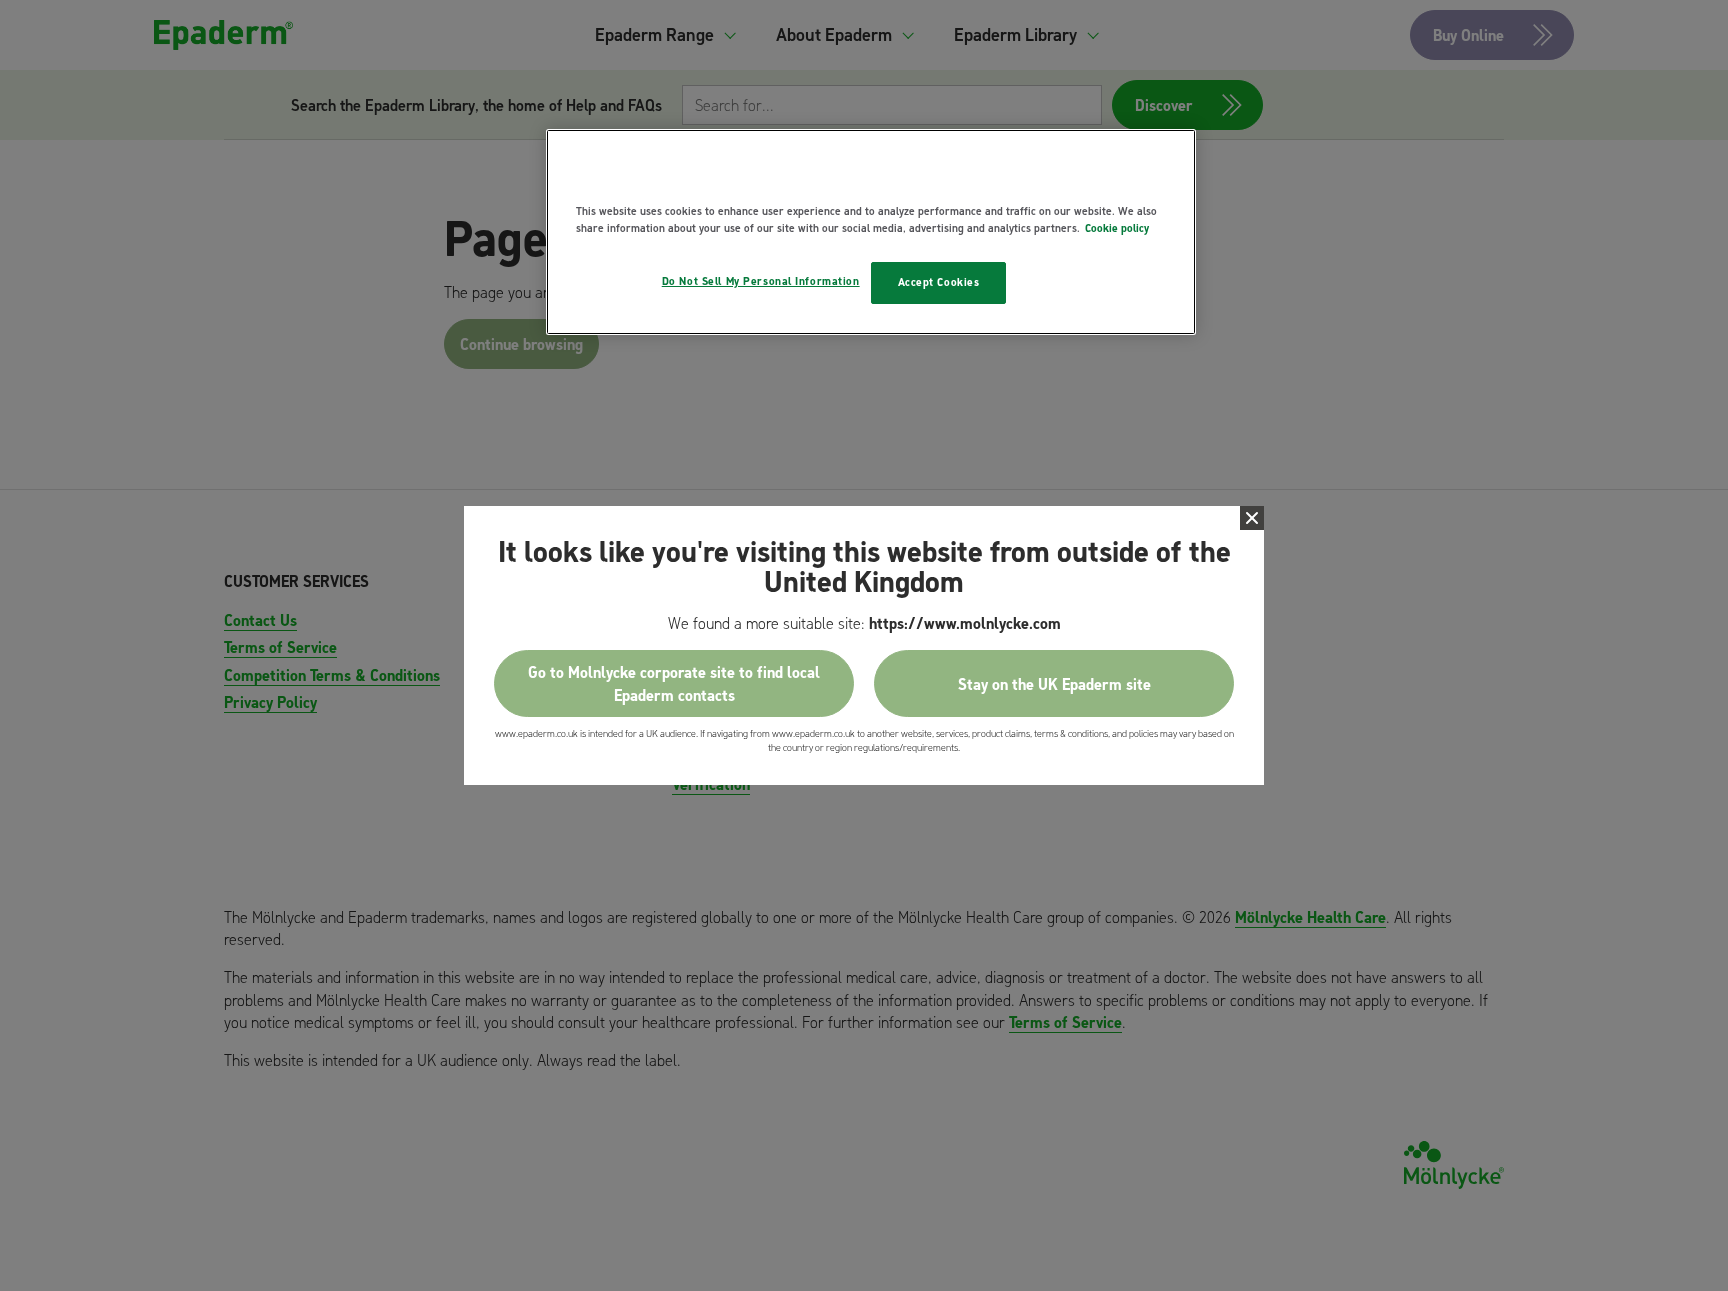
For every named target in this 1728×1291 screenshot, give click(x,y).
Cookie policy (1117, 228)
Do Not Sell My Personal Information (761, 281)
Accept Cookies (939, 282)
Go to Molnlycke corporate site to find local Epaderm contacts (674, 683)
